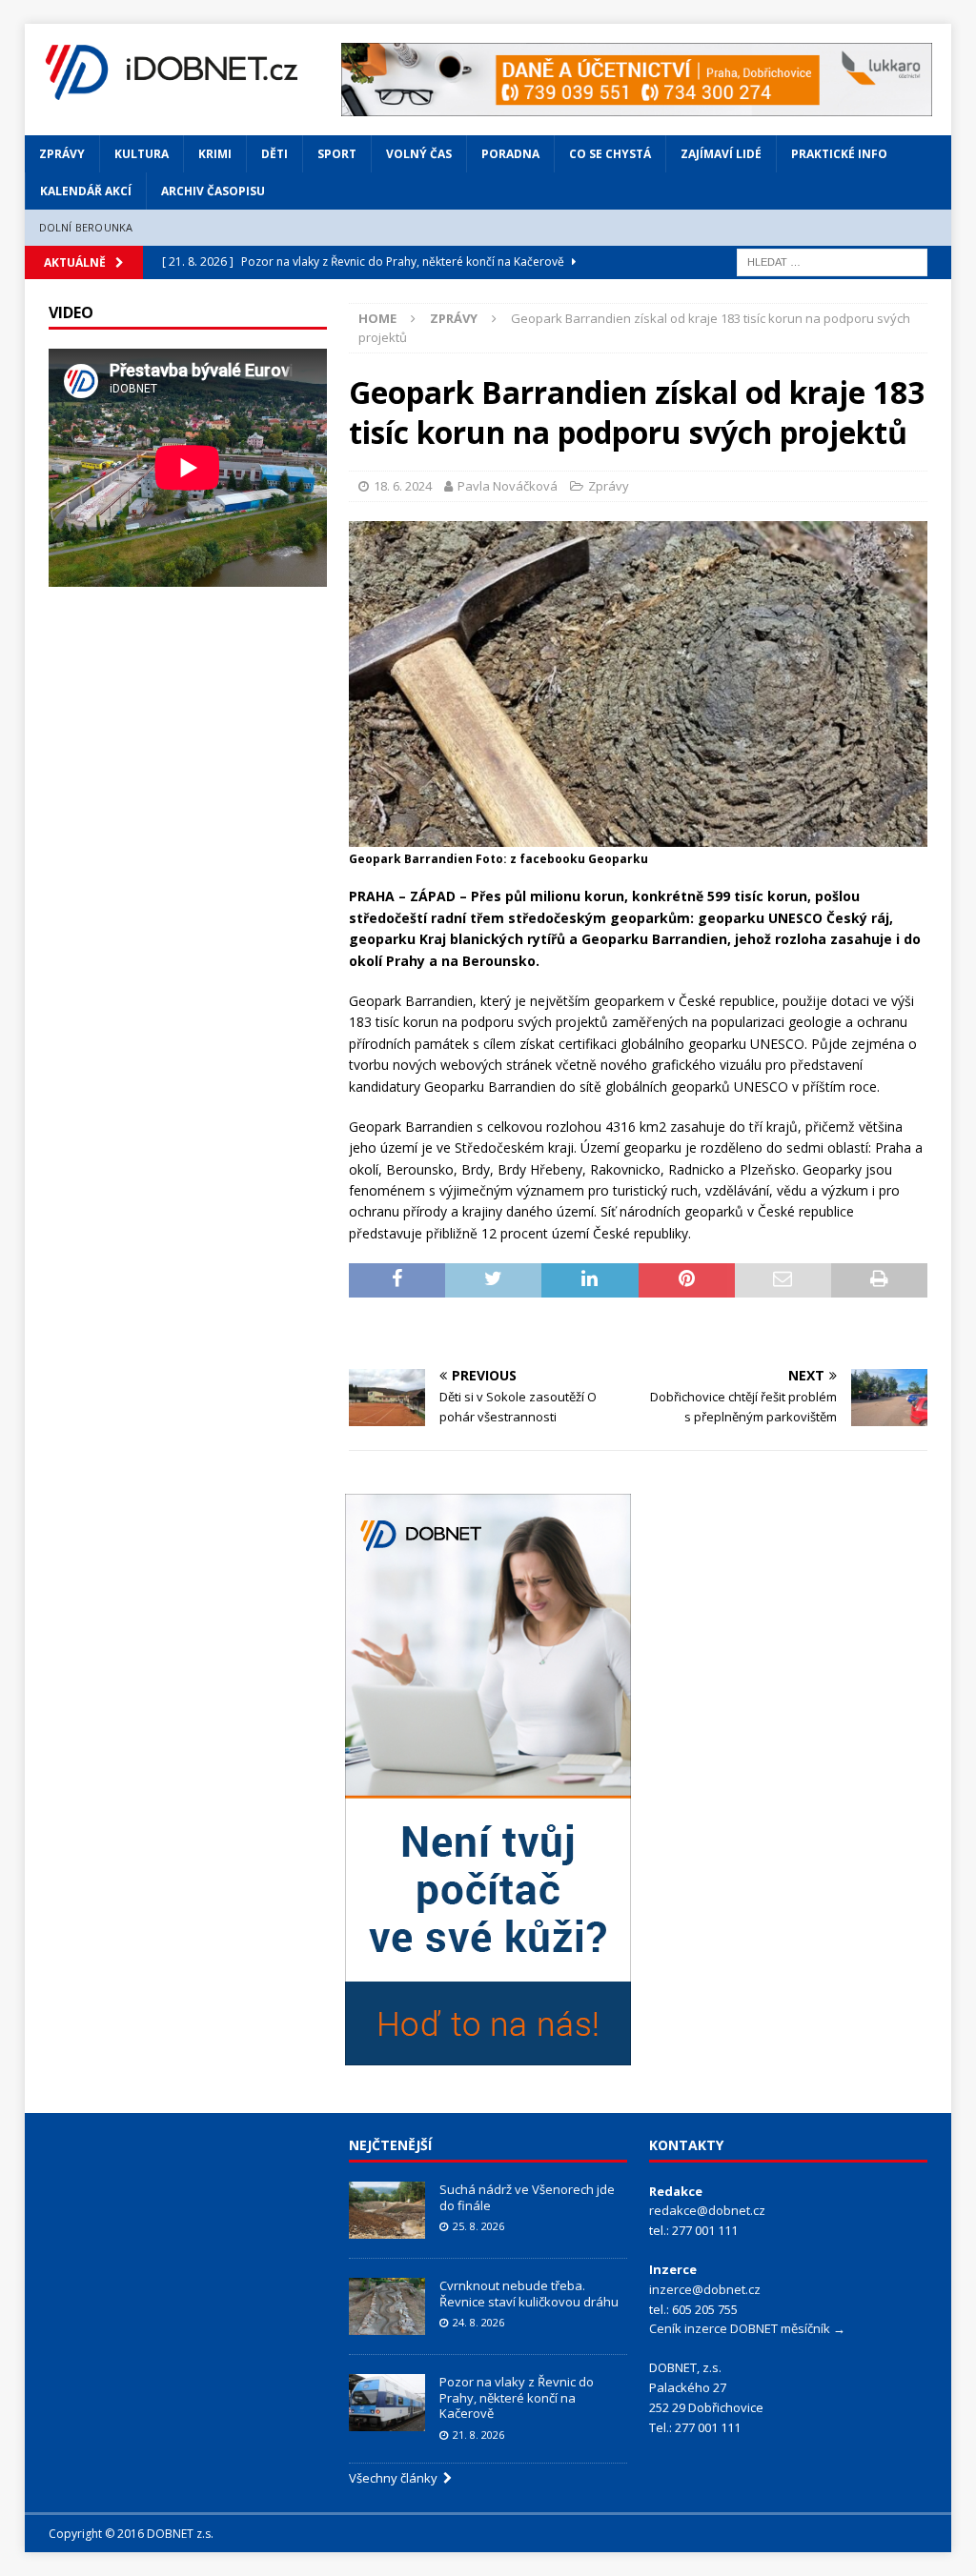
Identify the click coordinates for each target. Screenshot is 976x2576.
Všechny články (396, 2478)
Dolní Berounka (86, 227)
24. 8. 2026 (478, 2322)
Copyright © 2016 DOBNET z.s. (131, 2534)
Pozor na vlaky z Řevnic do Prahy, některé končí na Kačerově (517, 2398)
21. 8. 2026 (478, 2435)
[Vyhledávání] (832, 261)
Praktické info (839, 154)
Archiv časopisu (213, 191)
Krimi (215, 154)
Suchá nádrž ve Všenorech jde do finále (527, 2197)
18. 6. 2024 (403, 486)
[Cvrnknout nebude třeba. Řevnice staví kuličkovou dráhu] (387, 2306)
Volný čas (419, 154)
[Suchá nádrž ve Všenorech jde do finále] (387, 2210)
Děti (274, 154)
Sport (337, 154)
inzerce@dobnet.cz (705, 2289)
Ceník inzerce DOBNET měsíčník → (747, 2328)
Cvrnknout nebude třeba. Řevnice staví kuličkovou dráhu (530, 2294)
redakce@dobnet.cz (707, 2210)
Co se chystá (610, 154)
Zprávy (62, 154)
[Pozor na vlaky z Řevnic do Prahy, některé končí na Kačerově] (387, 2403)
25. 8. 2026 (478, 2226)
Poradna (510, 154)
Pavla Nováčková (508, 486)
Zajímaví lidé (721, 154)
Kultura (142, 154)
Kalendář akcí (86, 191)
